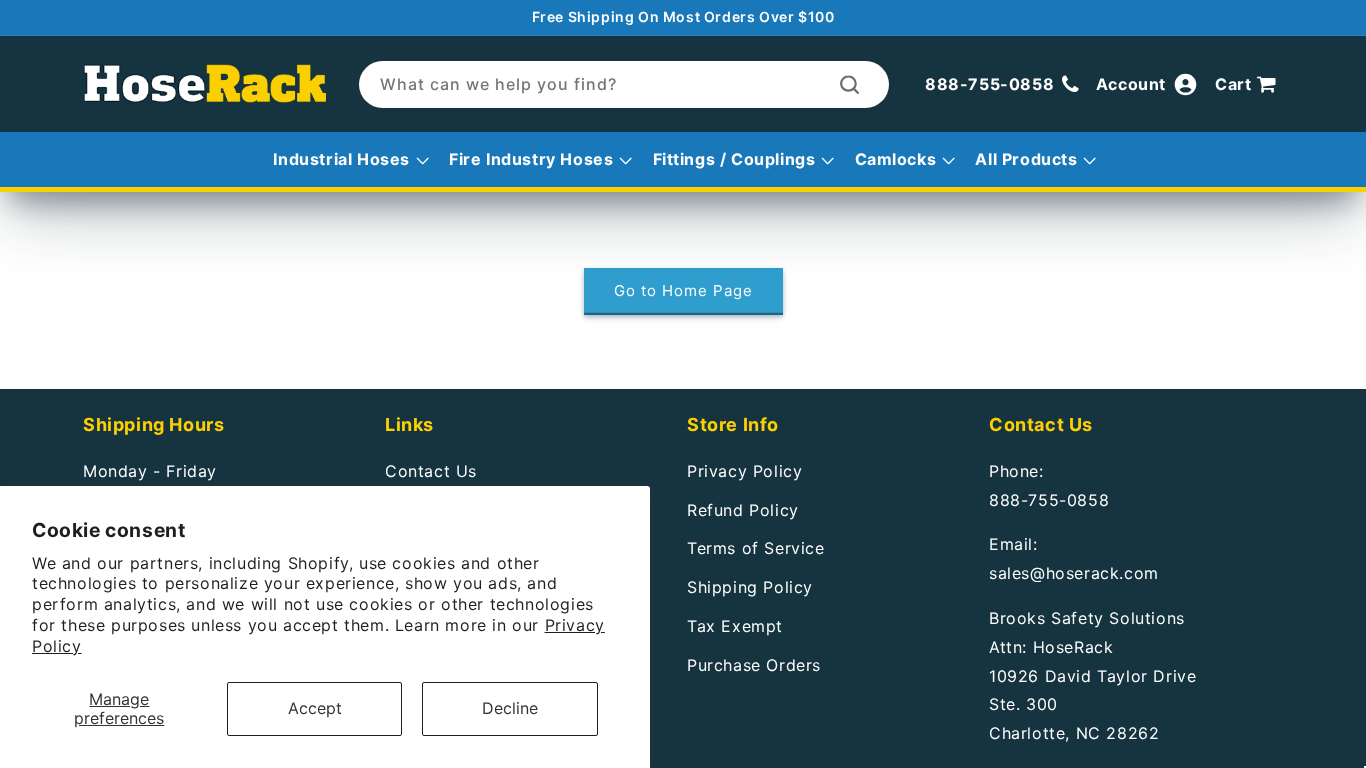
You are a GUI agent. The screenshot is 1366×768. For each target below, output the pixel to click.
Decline (510, 708)
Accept (315, 708)
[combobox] (624, 84)
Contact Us (431, 471)
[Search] (849, 84)
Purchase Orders (754, 665)
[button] (1249, 85)
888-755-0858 (1049, 500)
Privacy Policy (744, 471)
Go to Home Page (683, 290)
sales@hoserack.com (1074, 573)
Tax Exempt (735, 626)
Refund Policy (743, 510)
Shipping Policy (750, 587)
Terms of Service (756, 548)
